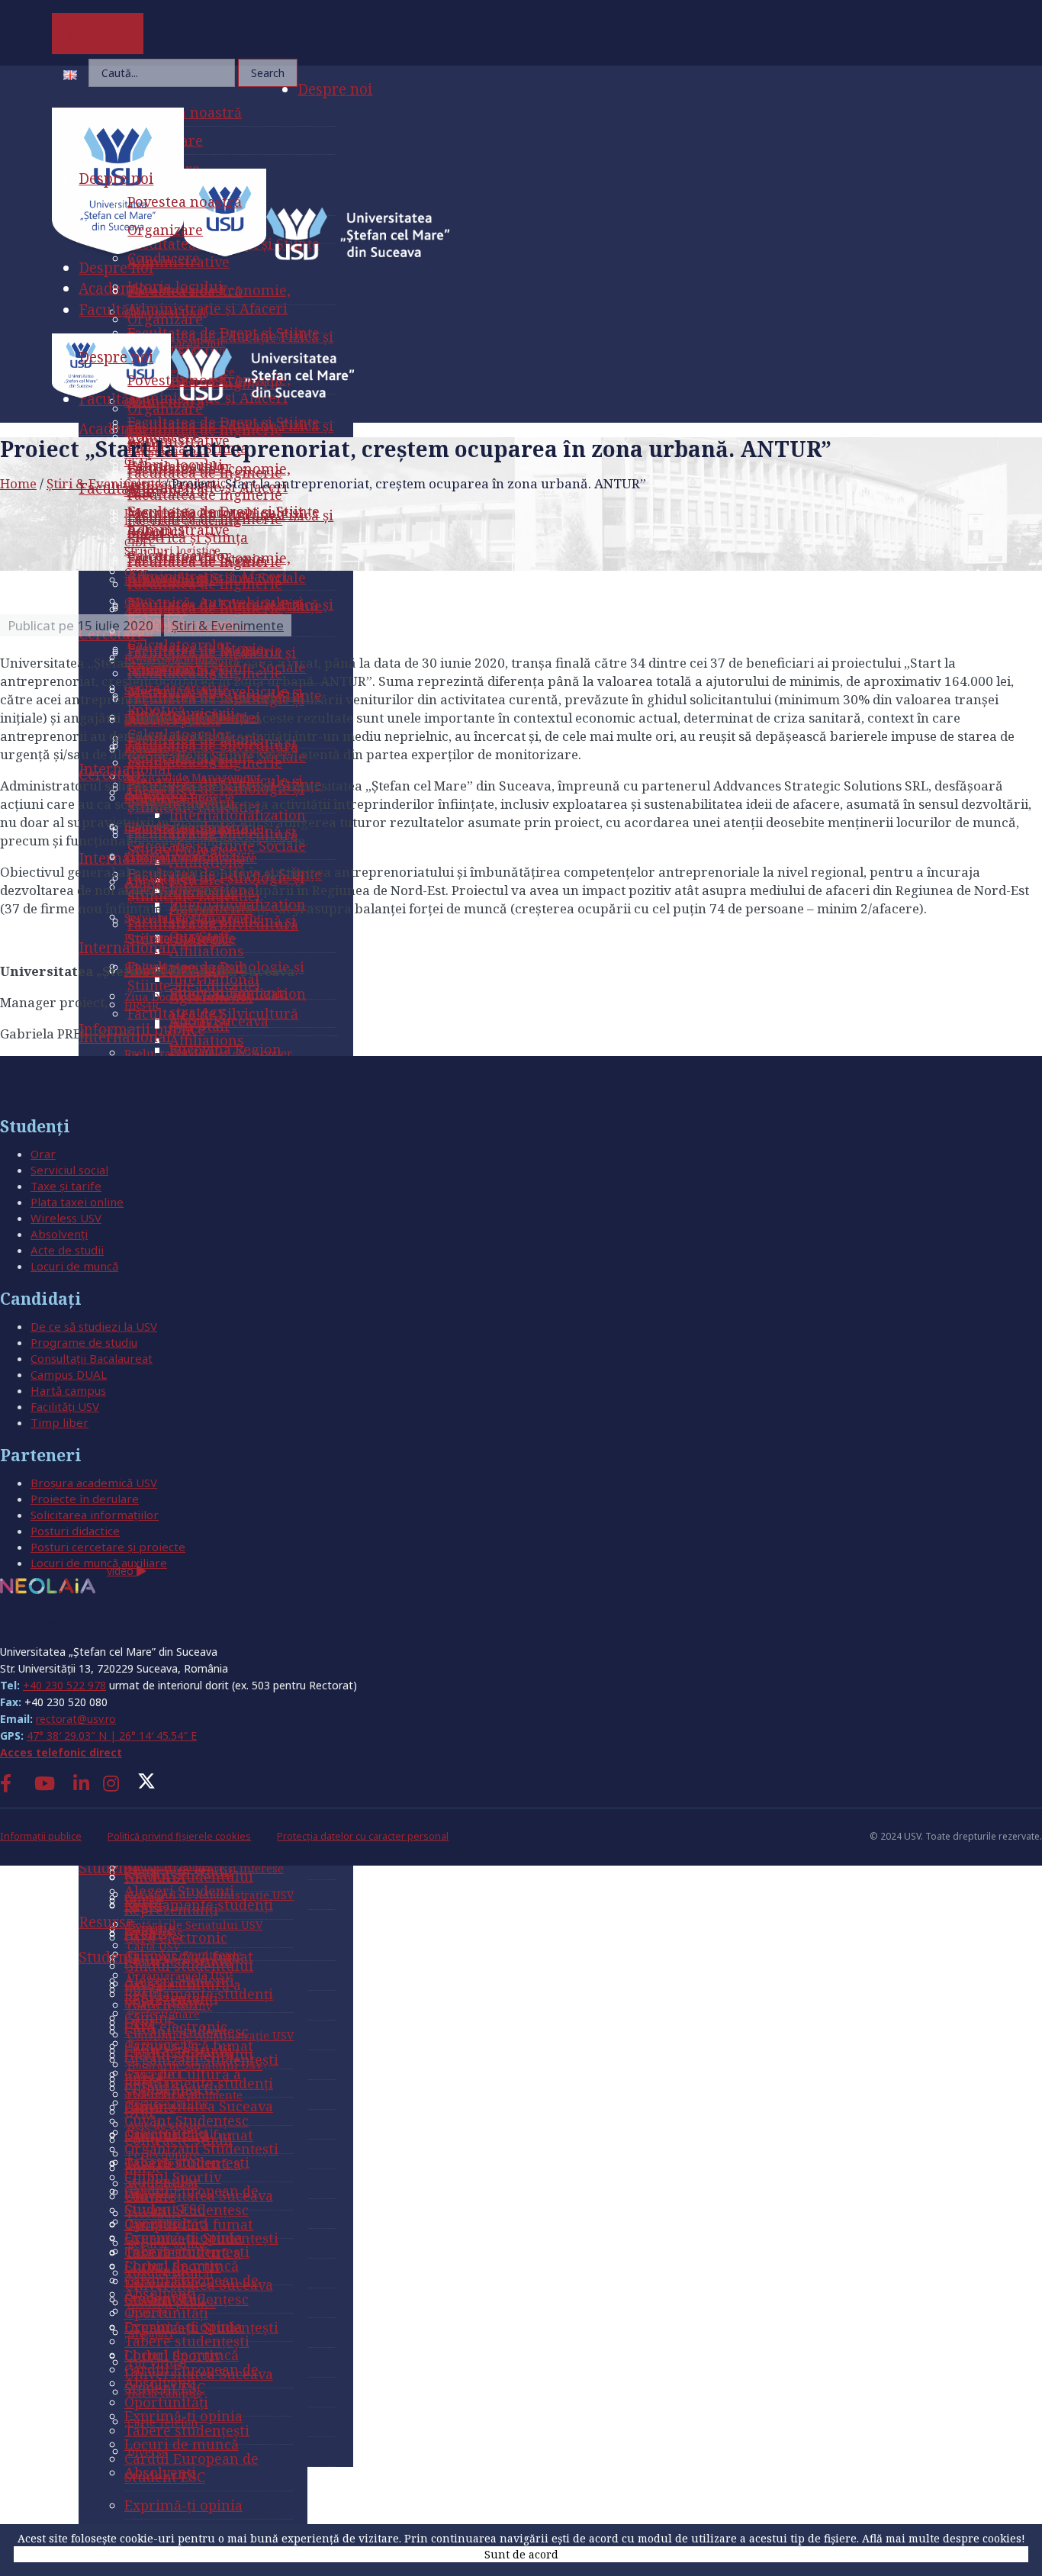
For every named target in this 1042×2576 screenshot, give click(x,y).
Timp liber (59, 1422)
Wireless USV (66, 1218)
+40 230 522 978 (64, 1685)
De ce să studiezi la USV (94, 1326)
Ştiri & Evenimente (104, 483)
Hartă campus (68, 1390)
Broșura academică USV (94, 1483)
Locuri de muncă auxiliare (99, 1563)
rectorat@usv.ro (76, 1719)
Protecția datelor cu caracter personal (363, 1836)
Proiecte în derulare (85, 1499)
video (122, 1571)
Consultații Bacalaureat (92, 1358)
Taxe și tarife (66, 1186)
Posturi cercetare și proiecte (108, 1547)
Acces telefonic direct (61, 1752)
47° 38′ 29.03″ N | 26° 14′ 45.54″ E (112, 1736)
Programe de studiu (84, 1342)
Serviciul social (69, 1170)
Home (18, 483)
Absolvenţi (59, 1234)
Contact (30, 1623)
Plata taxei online (77, 1202)
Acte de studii (67, 1250)
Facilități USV (65, 1406)
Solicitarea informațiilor (95, 1515)
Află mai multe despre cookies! (944, 2538)
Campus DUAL (69, 1374)
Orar (43, 1154)
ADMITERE (98, 34)
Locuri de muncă (74, 1266)
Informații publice (41, 1836)
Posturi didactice (75, 1531)
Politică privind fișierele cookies (179, 1836)
